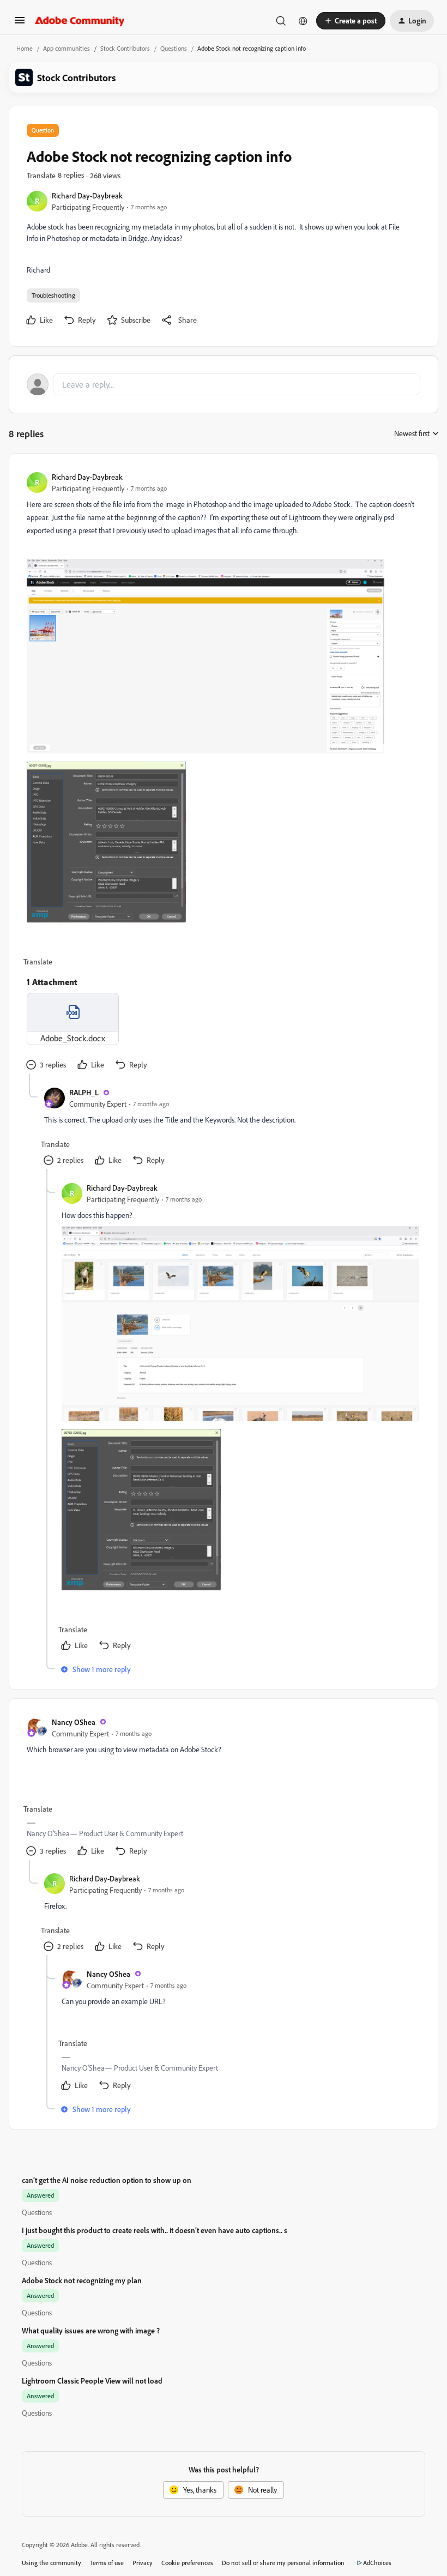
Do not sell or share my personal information (283, 2563)
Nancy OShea (74, 1722)
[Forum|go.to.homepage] (80, 21)
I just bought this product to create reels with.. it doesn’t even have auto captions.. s (155, 2230)
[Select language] (303, 21)
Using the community (52, 2563)
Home (25, 48)
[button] (20, 24)
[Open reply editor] (224, 384)
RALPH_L (84, 1092)
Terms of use (107, 2563)
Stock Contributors (125, 48)
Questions (174, 48)
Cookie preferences (187, 2563)
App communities (67, 48)
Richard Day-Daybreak (87, 195)
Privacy (143, 2563)
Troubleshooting (53, 295)
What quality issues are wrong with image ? (91, 2330)
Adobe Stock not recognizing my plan (82, 2280)
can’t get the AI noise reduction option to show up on (107, 2180)
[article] (223, 772)
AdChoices (377, 2563)
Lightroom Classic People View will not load (92, 2381)
